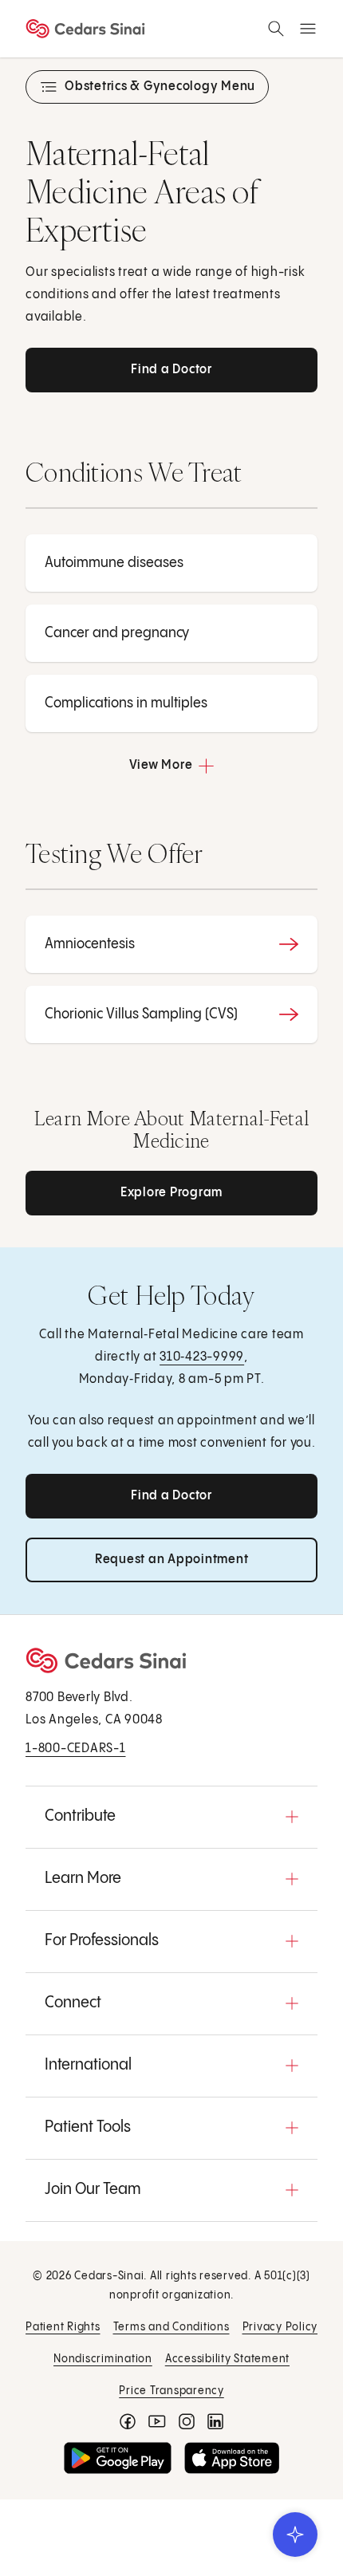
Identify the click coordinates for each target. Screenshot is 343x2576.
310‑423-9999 (202, 1357)
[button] (171, 1817)
